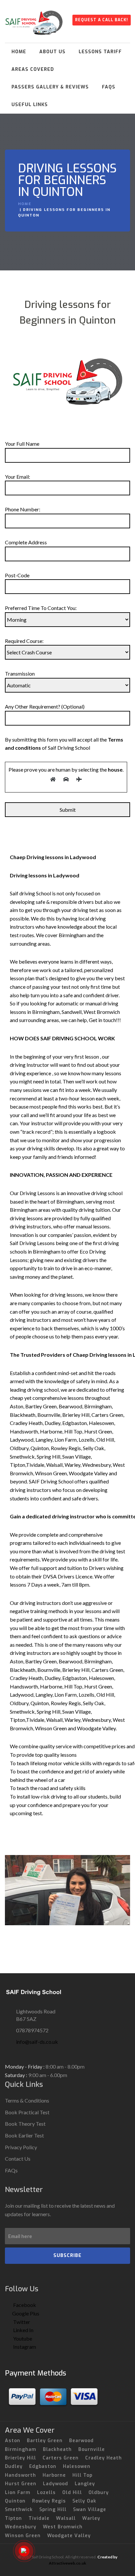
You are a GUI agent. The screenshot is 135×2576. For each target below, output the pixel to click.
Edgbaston (43, 2466)
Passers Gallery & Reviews (50, 87)
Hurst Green (21, 2484)
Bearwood (81, 2441)
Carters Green (61, 2458)
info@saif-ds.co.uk (37, 2042)
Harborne (54, 2475)
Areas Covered (33, 69)
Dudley (14, 2466)
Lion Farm (18, 2493)
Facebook (24, 2305)
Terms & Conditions (27, 2100)
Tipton (13, 2518)
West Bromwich (63, 2527)
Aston (13, 2441)
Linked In (23, 2330)
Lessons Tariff (100, 52)
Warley (91, 2518)
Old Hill (72, 2493)
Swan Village (90, 2510)
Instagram (24, 2347)
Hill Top (82, 2475)
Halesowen (77, 2466)
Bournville (92, 2449)
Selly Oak (84, 2501)
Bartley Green (45, 2441)
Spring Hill (53, 2510)
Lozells (46, 2493)
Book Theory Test (25, 2124)
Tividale (39, 2518)
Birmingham (21, 2449)
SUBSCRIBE (67, 2256)
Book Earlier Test (24, 2135)
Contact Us (18, 2159)
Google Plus (26, 2313)
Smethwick (19, 2510)
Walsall (66, 2518)
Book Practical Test (27, 2112)
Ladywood (56, 2484)
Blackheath (57, 2449)
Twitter (21, 2322)
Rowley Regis (49, 2501)
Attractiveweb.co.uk (67, 2563)
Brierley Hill (20, 2458)
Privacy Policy (21, 2147)
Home (19, 52)
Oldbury (99, 2493)
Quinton (15, 2501)
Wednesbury (21, 2527)
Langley (85, 2484)
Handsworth (20, 2475)
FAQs (109, 87)
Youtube (22, 2338)
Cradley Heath (104, 2458)
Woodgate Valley (69, 2536)
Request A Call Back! (102, 20)
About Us (52, 52)
